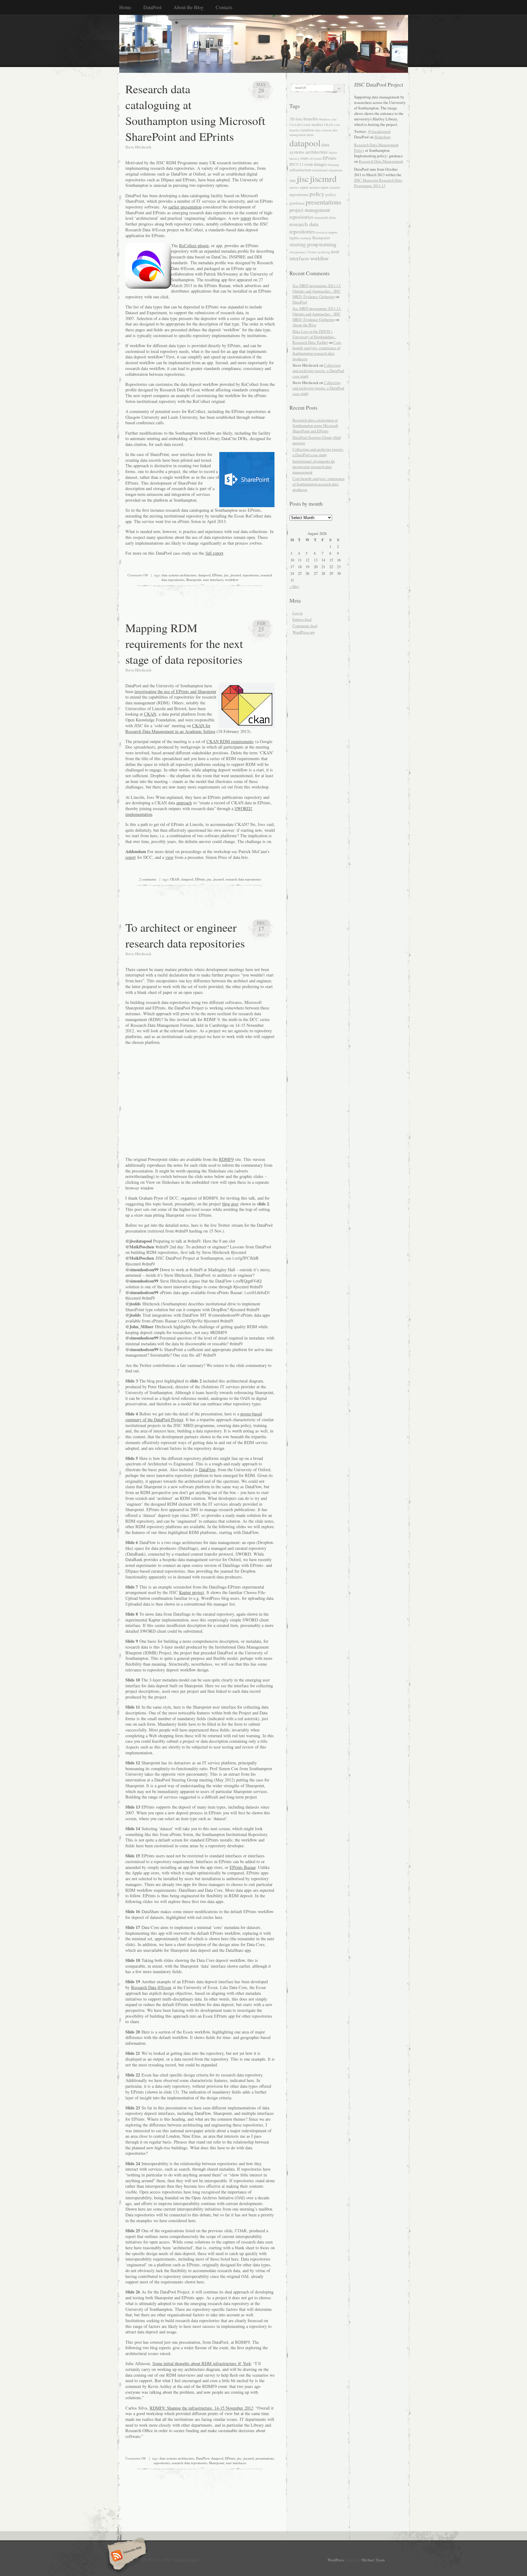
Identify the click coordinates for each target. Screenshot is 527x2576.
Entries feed (302, 619)
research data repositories (243, 879)
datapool (204, 575)
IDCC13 (296, 164)
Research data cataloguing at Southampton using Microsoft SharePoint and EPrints (195, 112)
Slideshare (382, 137)
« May (294, 586)
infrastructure (300, 170)
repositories (251, 575)
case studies (313, 124)
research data (325, 217)
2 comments (148, 879)
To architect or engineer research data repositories (185, 935)
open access (310, 187)
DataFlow (207, 1469)
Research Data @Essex (151, 1987)
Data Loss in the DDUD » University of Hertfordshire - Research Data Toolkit (314, 337)
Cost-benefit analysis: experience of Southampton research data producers (317, 350)
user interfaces (213, 580)
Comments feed (305, 626)
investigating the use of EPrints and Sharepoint (175, 691)
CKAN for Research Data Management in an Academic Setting (170, 728)
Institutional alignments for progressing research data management (314, 467)
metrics (294, 187)
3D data (296, 119)
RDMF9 (226, 1159)
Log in (298, 613)
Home (125, 7)
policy (317, 194)
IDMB (309, 165)
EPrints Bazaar (243, 1867)
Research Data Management (381, 161)
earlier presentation (185, 207)
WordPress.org (304, 632)
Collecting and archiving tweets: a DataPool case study (318, 371)
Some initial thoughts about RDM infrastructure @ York (202, 2363)
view (169, 857)
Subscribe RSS (126, 2556)
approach (184, 803)
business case (328, 119)
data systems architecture (179, 575)
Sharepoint (194, 580)
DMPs (305, 158)
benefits (311, 119)
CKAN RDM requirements (230, 741)
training (328, 244)
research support (327, 232)
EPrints (217, 575)
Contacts (224, 7)
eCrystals (316, 158)
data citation (323, 130)
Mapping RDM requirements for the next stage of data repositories (184, 643)
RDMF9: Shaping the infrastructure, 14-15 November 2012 (201, 2408)
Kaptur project (192, 1592)
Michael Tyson (373, 2560)
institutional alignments (327, 170)
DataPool (152, 7)
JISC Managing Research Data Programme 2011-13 (378, 183)
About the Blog (188, 7)
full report (214, 553)
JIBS (293, 181)
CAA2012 (296, 125)
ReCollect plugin (194, 246)
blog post (230, 1204)
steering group (304, 244)
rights (294, 238)
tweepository (298, 252)
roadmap (305, 238)
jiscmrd (236, 575)
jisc (226, 575)
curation (307, 130)
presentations (265, 2458)
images (321, 164)
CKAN (150, 714)
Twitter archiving (319, 252)
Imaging (333, 165)
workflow (232, 580)
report (246, 218)
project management (310, 210)
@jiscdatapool (379, 131)
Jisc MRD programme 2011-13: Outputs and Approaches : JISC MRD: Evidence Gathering (317, 291)
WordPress (336, 2560)
